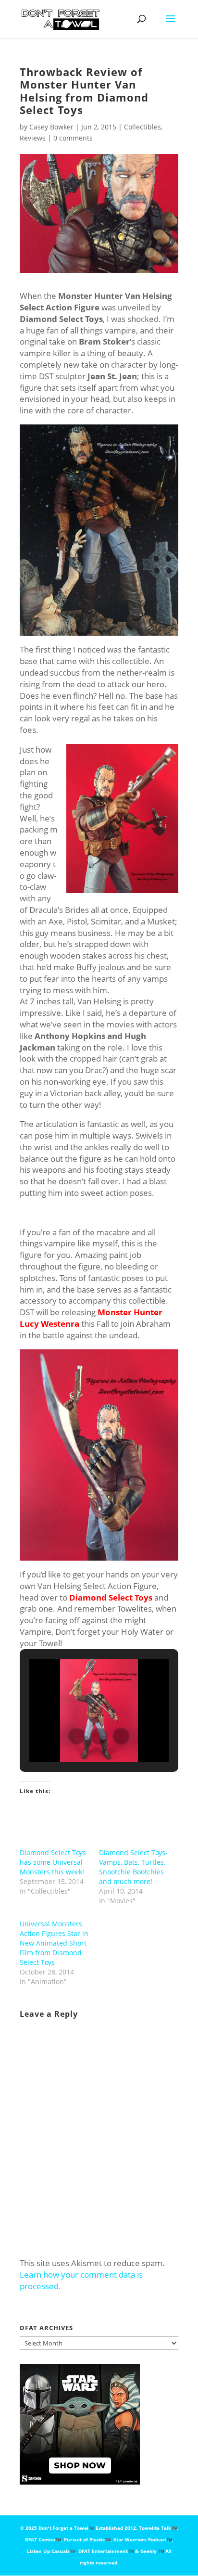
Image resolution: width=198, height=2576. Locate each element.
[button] (77, 1736)
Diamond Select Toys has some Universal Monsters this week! (53, 1862)
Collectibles (142, 127)
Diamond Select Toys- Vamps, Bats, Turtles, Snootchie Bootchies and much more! (133, 1867)
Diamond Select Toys (111, 1597)
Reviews (33, 138)
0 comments (73, 138)
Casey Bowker (51, 127)
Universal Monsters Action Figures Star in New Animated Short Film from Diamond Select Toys (54, 1943)
